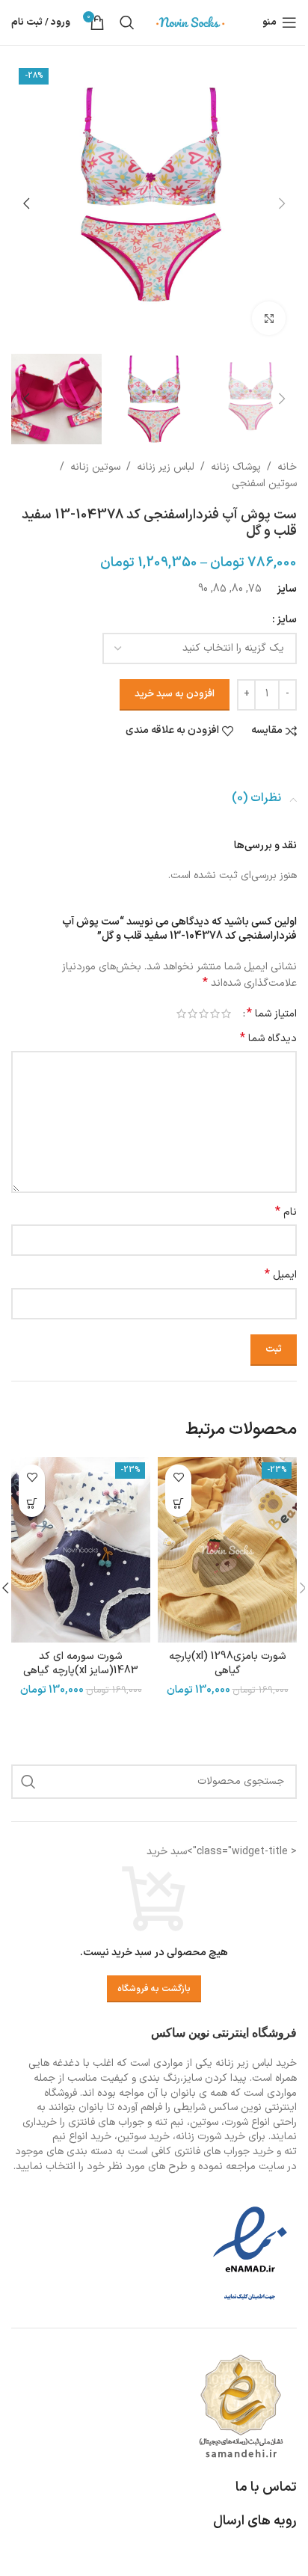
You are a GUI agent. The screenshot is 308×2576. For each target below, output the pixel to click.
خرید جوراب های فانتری (224, 2152)
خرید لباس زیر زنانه (256, 2063)
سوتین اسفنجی (264, 484)
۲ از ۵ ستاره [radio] (215, 1013)
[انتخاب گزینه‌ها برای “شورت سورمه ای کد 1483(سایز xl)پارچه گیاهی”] (32, 1504)
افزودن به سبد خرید (175, 694)
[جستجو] (127, 22)
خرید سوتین (144, 2137)
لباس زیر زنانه (166, 467)
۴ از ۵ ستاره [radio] (192, 1013)
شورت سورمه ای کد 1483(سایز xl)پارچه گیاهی (81, 1664)
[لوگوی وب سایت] (191, 22)
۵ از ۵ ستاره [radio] (181, 1013)
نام (286, 1212)
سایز (287, 620)
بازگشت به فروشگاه (154, 1989)
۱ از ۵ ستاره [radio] (226, 1013)
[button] (282, 203)
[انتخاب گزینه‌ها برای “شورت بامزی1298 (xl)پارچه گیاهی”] (178, 1504)
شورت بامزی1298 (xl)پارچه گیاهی (228, 1664)
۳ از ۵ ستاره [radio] (204, 1013)
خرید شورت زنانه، (209, 2137)
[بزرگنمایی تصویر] (269, 318)
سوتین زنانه (95, 467)
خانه (287, 467)
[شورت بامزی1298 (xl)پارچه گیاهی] (227, 1550)
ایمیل (281, 1275)
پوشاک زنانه (236, 467)
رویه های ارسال (255, 2521)
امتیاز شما (272, 1013)
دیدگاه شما (268, 1039)
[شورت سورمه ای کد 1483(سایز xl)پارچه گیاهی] (81, 1550)
